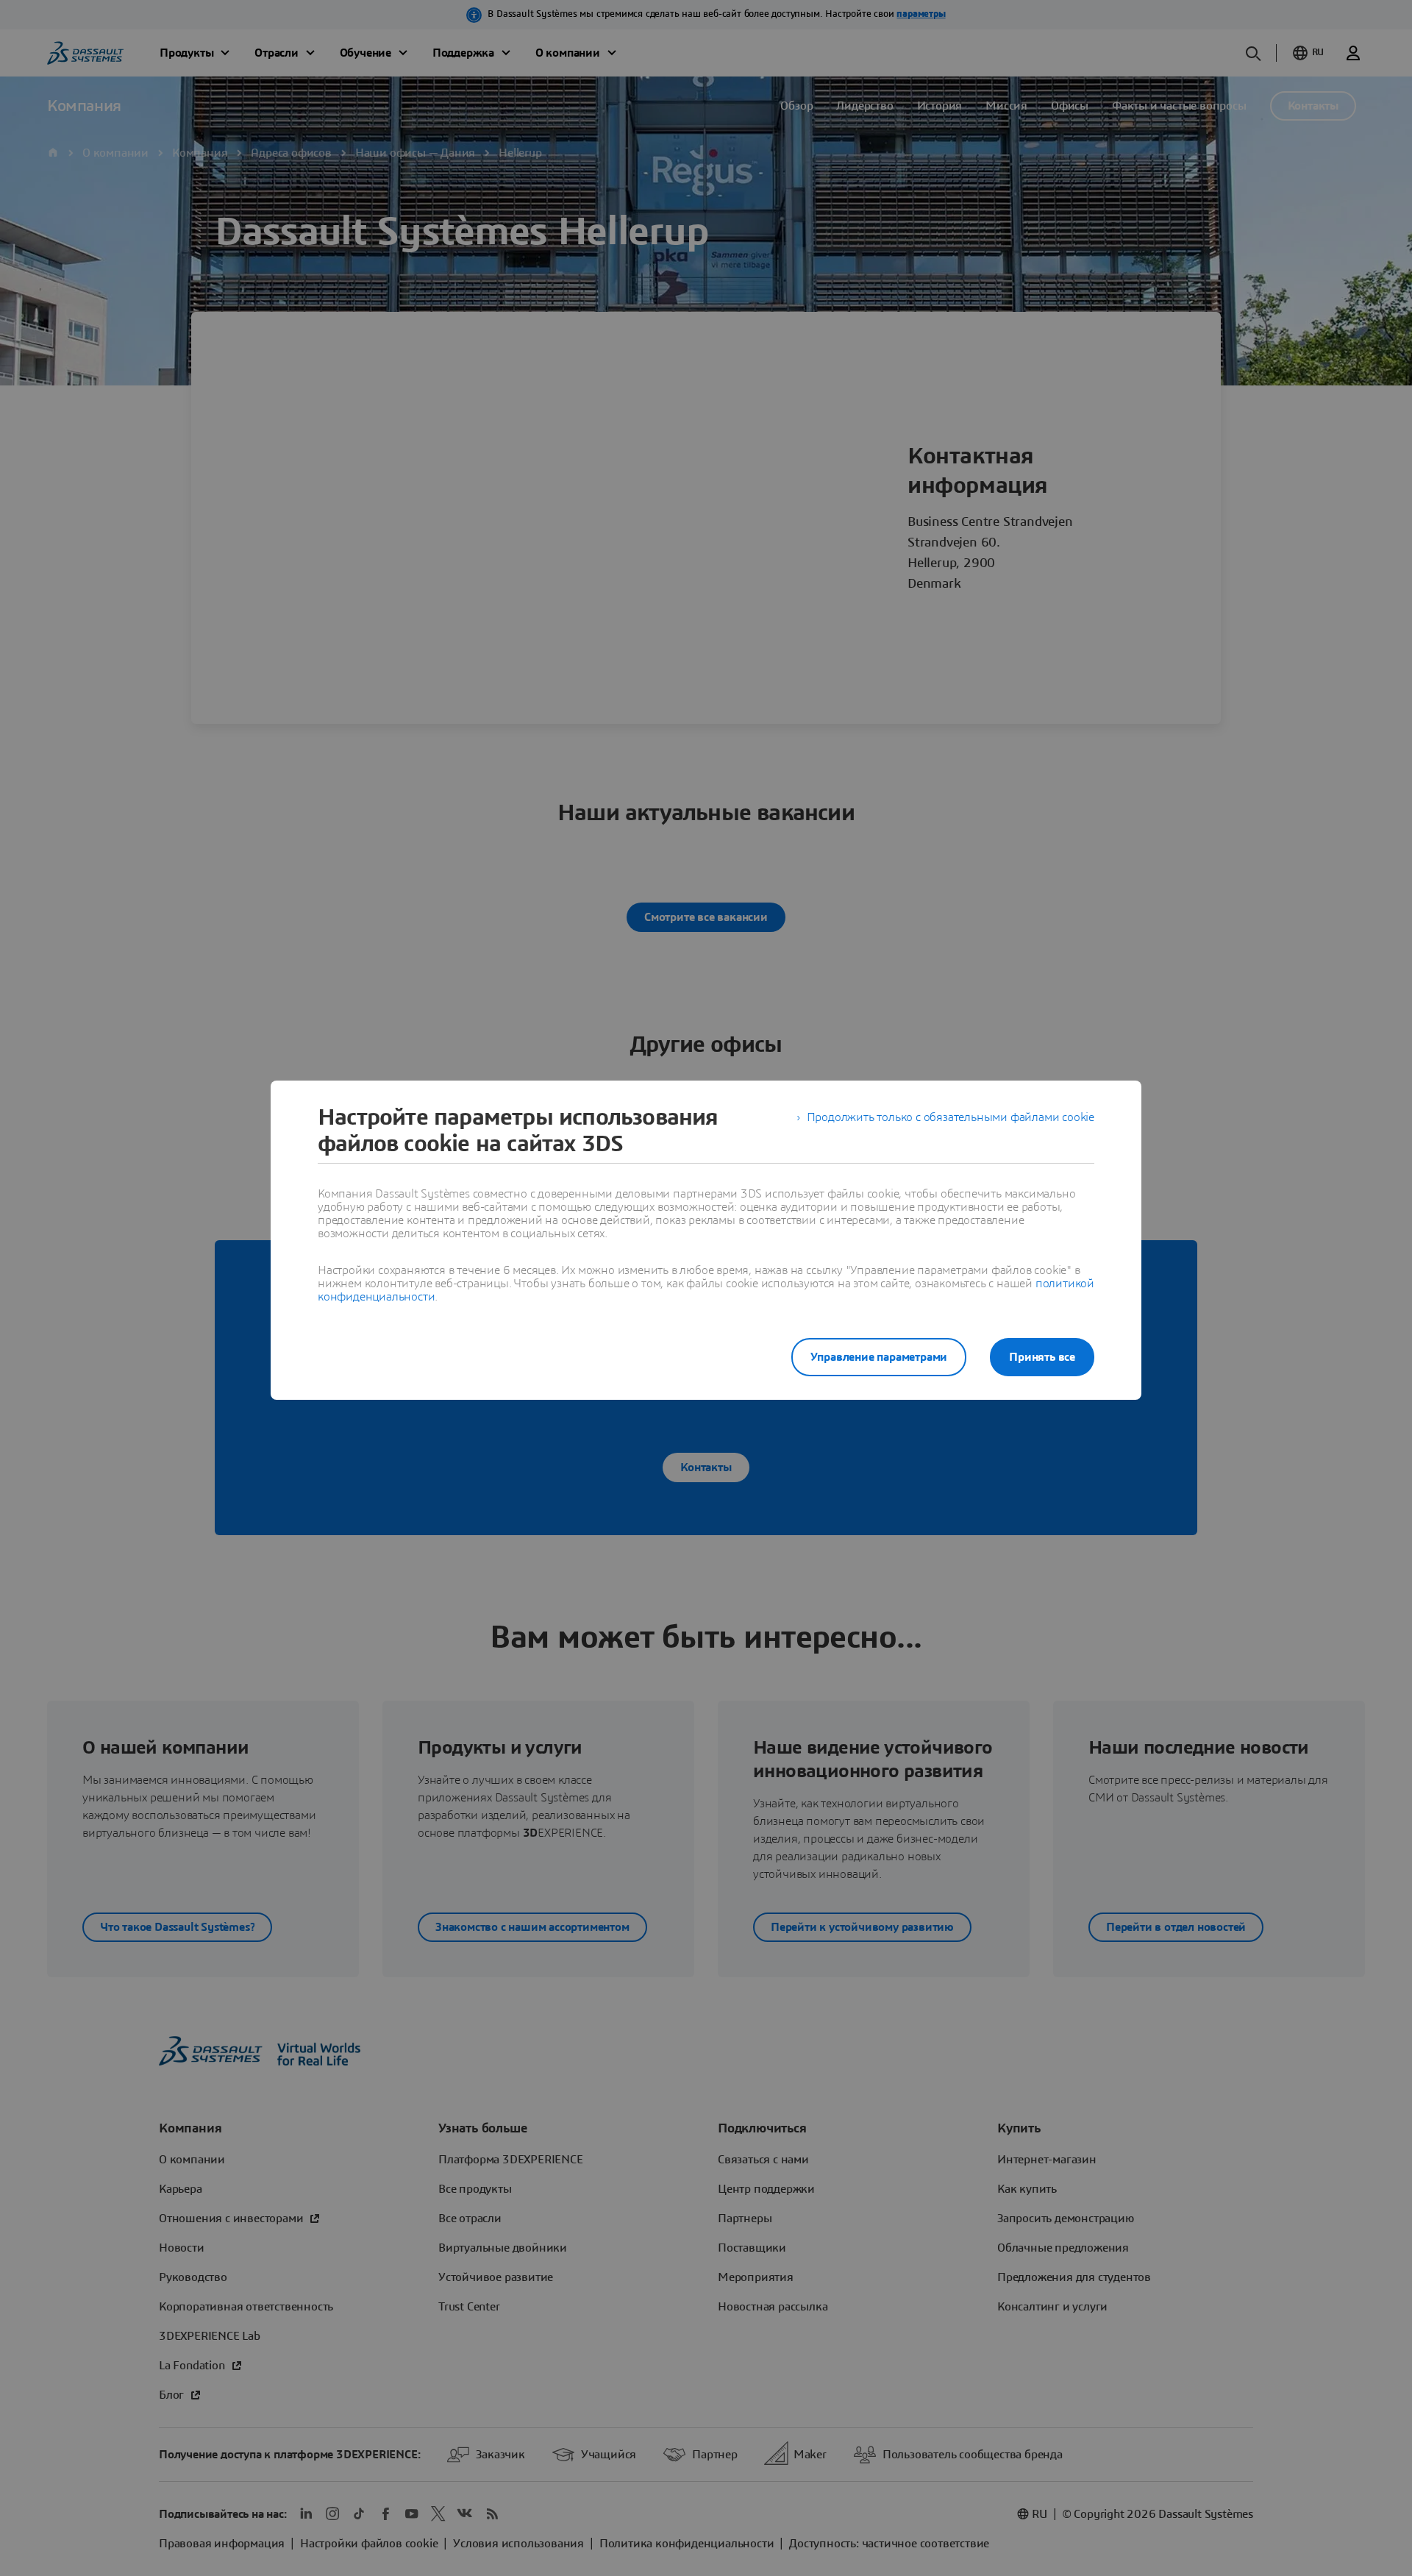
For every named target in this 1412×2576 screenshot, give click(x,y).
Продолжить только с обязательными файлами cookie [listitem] (951, 1117)
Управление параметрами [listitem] (879, 1357)
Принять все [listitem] (1042, 1357)
